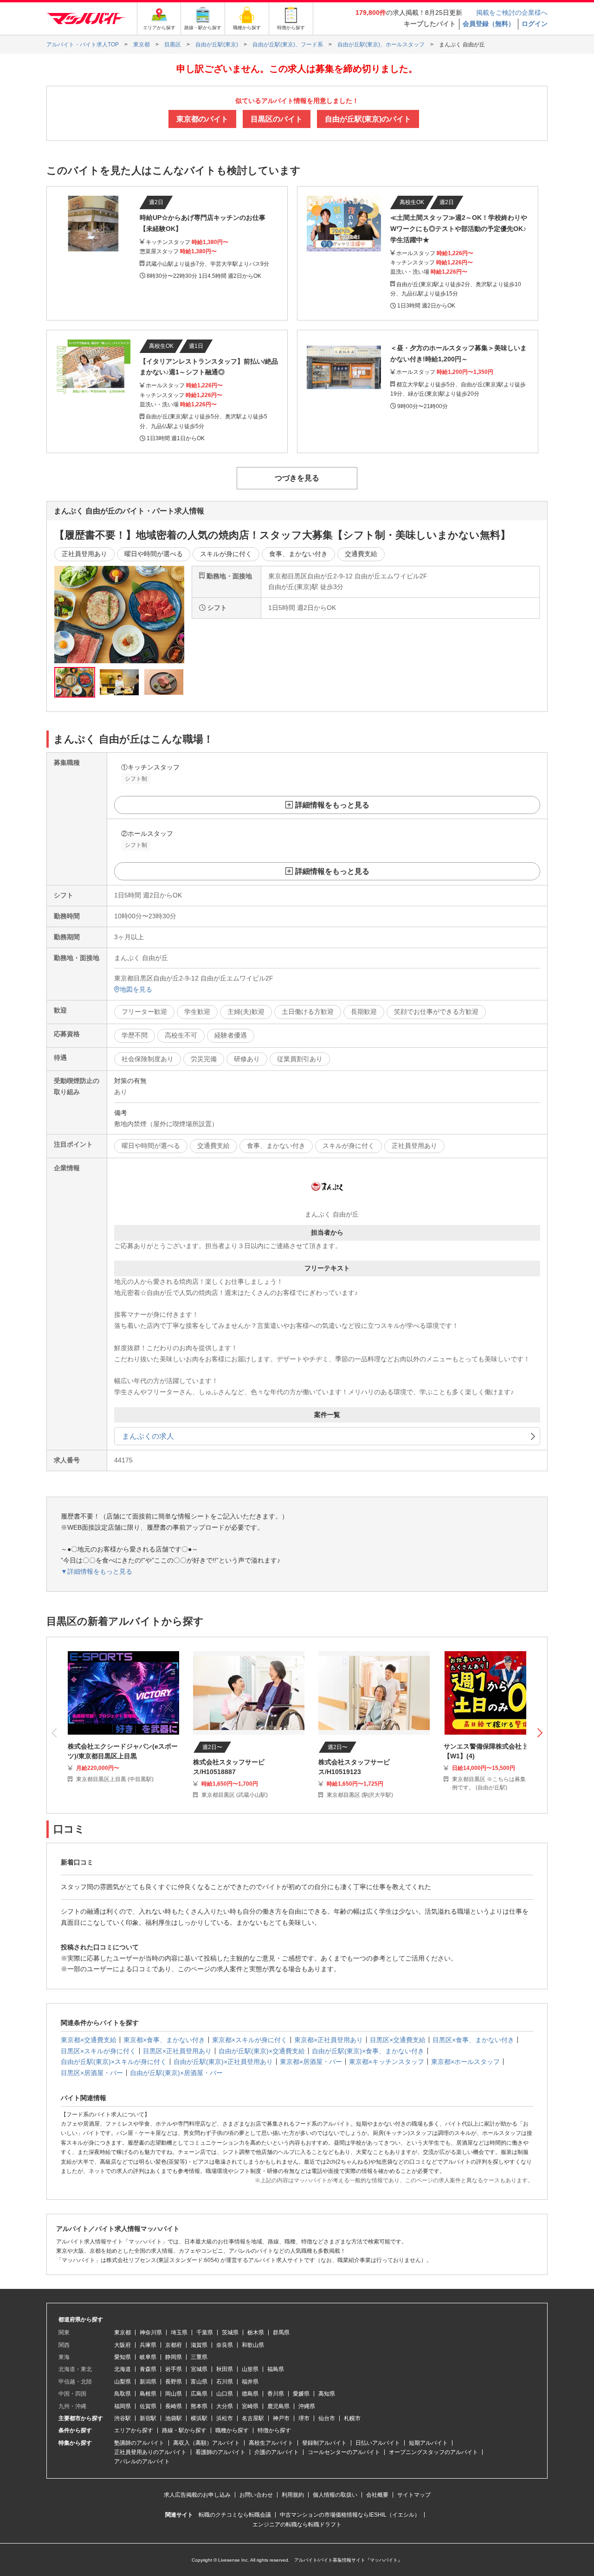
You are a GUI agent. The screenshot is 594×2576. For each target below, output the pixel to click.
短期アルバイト (428, 2443)
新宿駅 (148, 2418)
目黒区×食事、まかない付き (473, 2040)
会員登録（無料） (489, 24)
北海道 (123, 2369)
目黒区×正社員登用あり (177, 2051)
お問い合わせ (256, 2495)
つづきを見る (297, 478)
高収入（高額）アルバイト (207, 2443)
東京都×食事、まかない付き (164, 2040)
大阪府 (123, 2345)
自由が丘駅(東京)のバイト (368, 119)
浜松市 (225, 2418)
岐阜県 (148, 2357)
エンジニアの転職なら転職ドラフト (297, 2525)
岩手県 (174, 2369)
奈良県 (225, 2345)
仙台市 (327, 2418)
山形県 (250, 2369)
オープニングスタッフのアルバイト (433, 2452)
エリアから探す (134, 2430)
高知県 (327, 2394)
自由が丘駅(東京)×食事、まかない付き (368, 2051)
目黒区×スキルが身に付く (98, 2051)
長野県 (174, 2382)
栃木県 (256, 2332)
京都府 (174, 2345)
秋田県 (225, 2369)
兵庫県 (148, 2345)
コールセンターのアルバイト (344, 2452)
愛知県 (123, 2357)
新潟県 (148, 2382)
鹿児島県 (278, 2406)
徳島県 (250, 2394)
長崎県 (174, 2406)
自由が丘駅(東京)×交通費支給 (262, 2051)
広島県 (199, 2394)
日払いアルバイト (378, 2443)
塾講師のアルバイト (139, 2443)
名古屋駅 (253, 2418)
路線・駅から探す (184, 2430)
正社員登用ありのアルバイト (150, 2452)
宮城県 (199, 2369)
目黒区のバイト (277, 119)
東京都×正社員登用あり (329, 2040)
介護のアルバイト (277, 2452)
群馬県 (281, 2332)
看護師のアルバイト (220, 2452)
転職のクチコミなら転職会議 (235, 2515)
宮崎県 (250, 2406)
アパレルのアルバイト (142, 2461)
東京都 (123, 2332)
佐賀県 (148, 2406)
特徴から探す (274, 2430)
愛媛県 (301, 2394)
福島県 (276, 2369)
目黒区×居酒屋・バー (92, 2073)
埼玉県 (179, 2332)
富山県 (199, 2382)
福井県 (250, 2382)
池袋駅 (174, 2418)
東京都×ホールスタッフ (465, 2062)
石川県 (225, 2382)
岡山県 (174, 2394)
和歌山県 (253, 2345)
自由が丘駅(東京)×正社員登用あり (223, 2062)
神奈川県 (151, 2332)
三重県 (199, 2357)
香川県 (276, 2394)
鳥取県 (123, 2394)
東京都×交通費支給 (89, 2040)
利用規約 (293, 2495)
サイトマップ (414, 2495)
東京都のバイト (202, 119)
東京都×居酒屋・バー (311, 2062)
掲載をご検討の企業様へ (512, 13)
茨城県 (230, 2332)
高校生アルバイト (271, 2443)
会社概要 (377, 2495)
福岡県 (123, 2406)
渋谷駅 (123, 2418)
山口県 (225, 2394)
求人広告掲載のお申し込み (197, 2495)
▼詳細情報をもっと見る (97, 1571)
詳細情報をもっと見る (332, 805)
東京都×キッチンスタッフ (387, 2062)
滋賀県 (199, 2345)
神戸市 (281, 2418)
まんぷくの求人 (148, 1436)
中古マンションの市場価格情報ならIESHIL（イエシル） (350, 2515)
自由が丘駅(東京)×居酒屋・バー (176, 2073)
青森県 (148, 2369)
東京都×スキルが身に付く (250, 2040)
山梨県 (123, 2382)
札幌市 (352, 2418)
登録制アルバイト (324, 2443)
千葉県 (205, 2332)
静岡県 (174, 2357)
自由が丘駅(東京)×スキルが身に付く (114, 2062)
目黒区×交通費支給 (398, 2040)
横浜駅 (199, 2418)
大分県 (225, 2406)
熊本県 (199, 2406)
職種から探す (232, 2430)
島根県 (148, 2394)
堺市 (304, 2418)
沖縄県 (307, 2406)
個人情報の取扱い (335, 2495)
